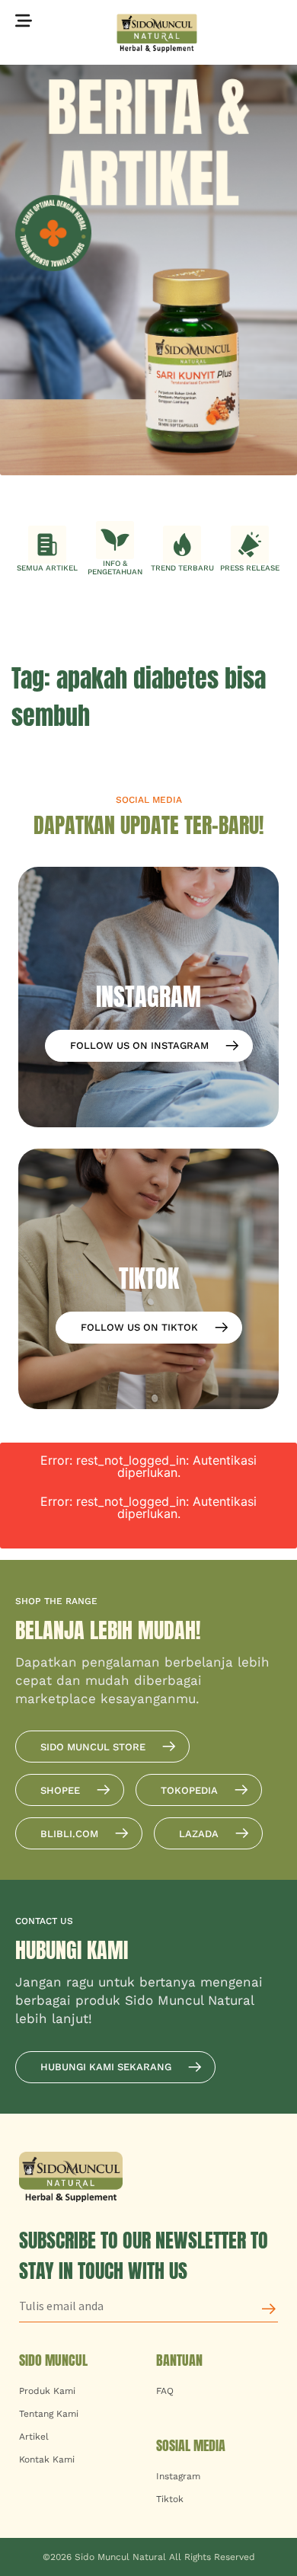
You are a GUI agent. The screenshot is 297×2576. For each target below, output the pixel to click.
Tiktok (170, 2499)
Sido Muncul (53, 2360)
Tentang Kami (49, 2414)
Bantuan (179, 2360)
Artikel (34, 2437)
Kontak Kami (47, 2459)
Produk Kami (47, 2391)
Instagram (178, 2476)
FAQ (165, 2391)
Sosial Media (191, 2445)
